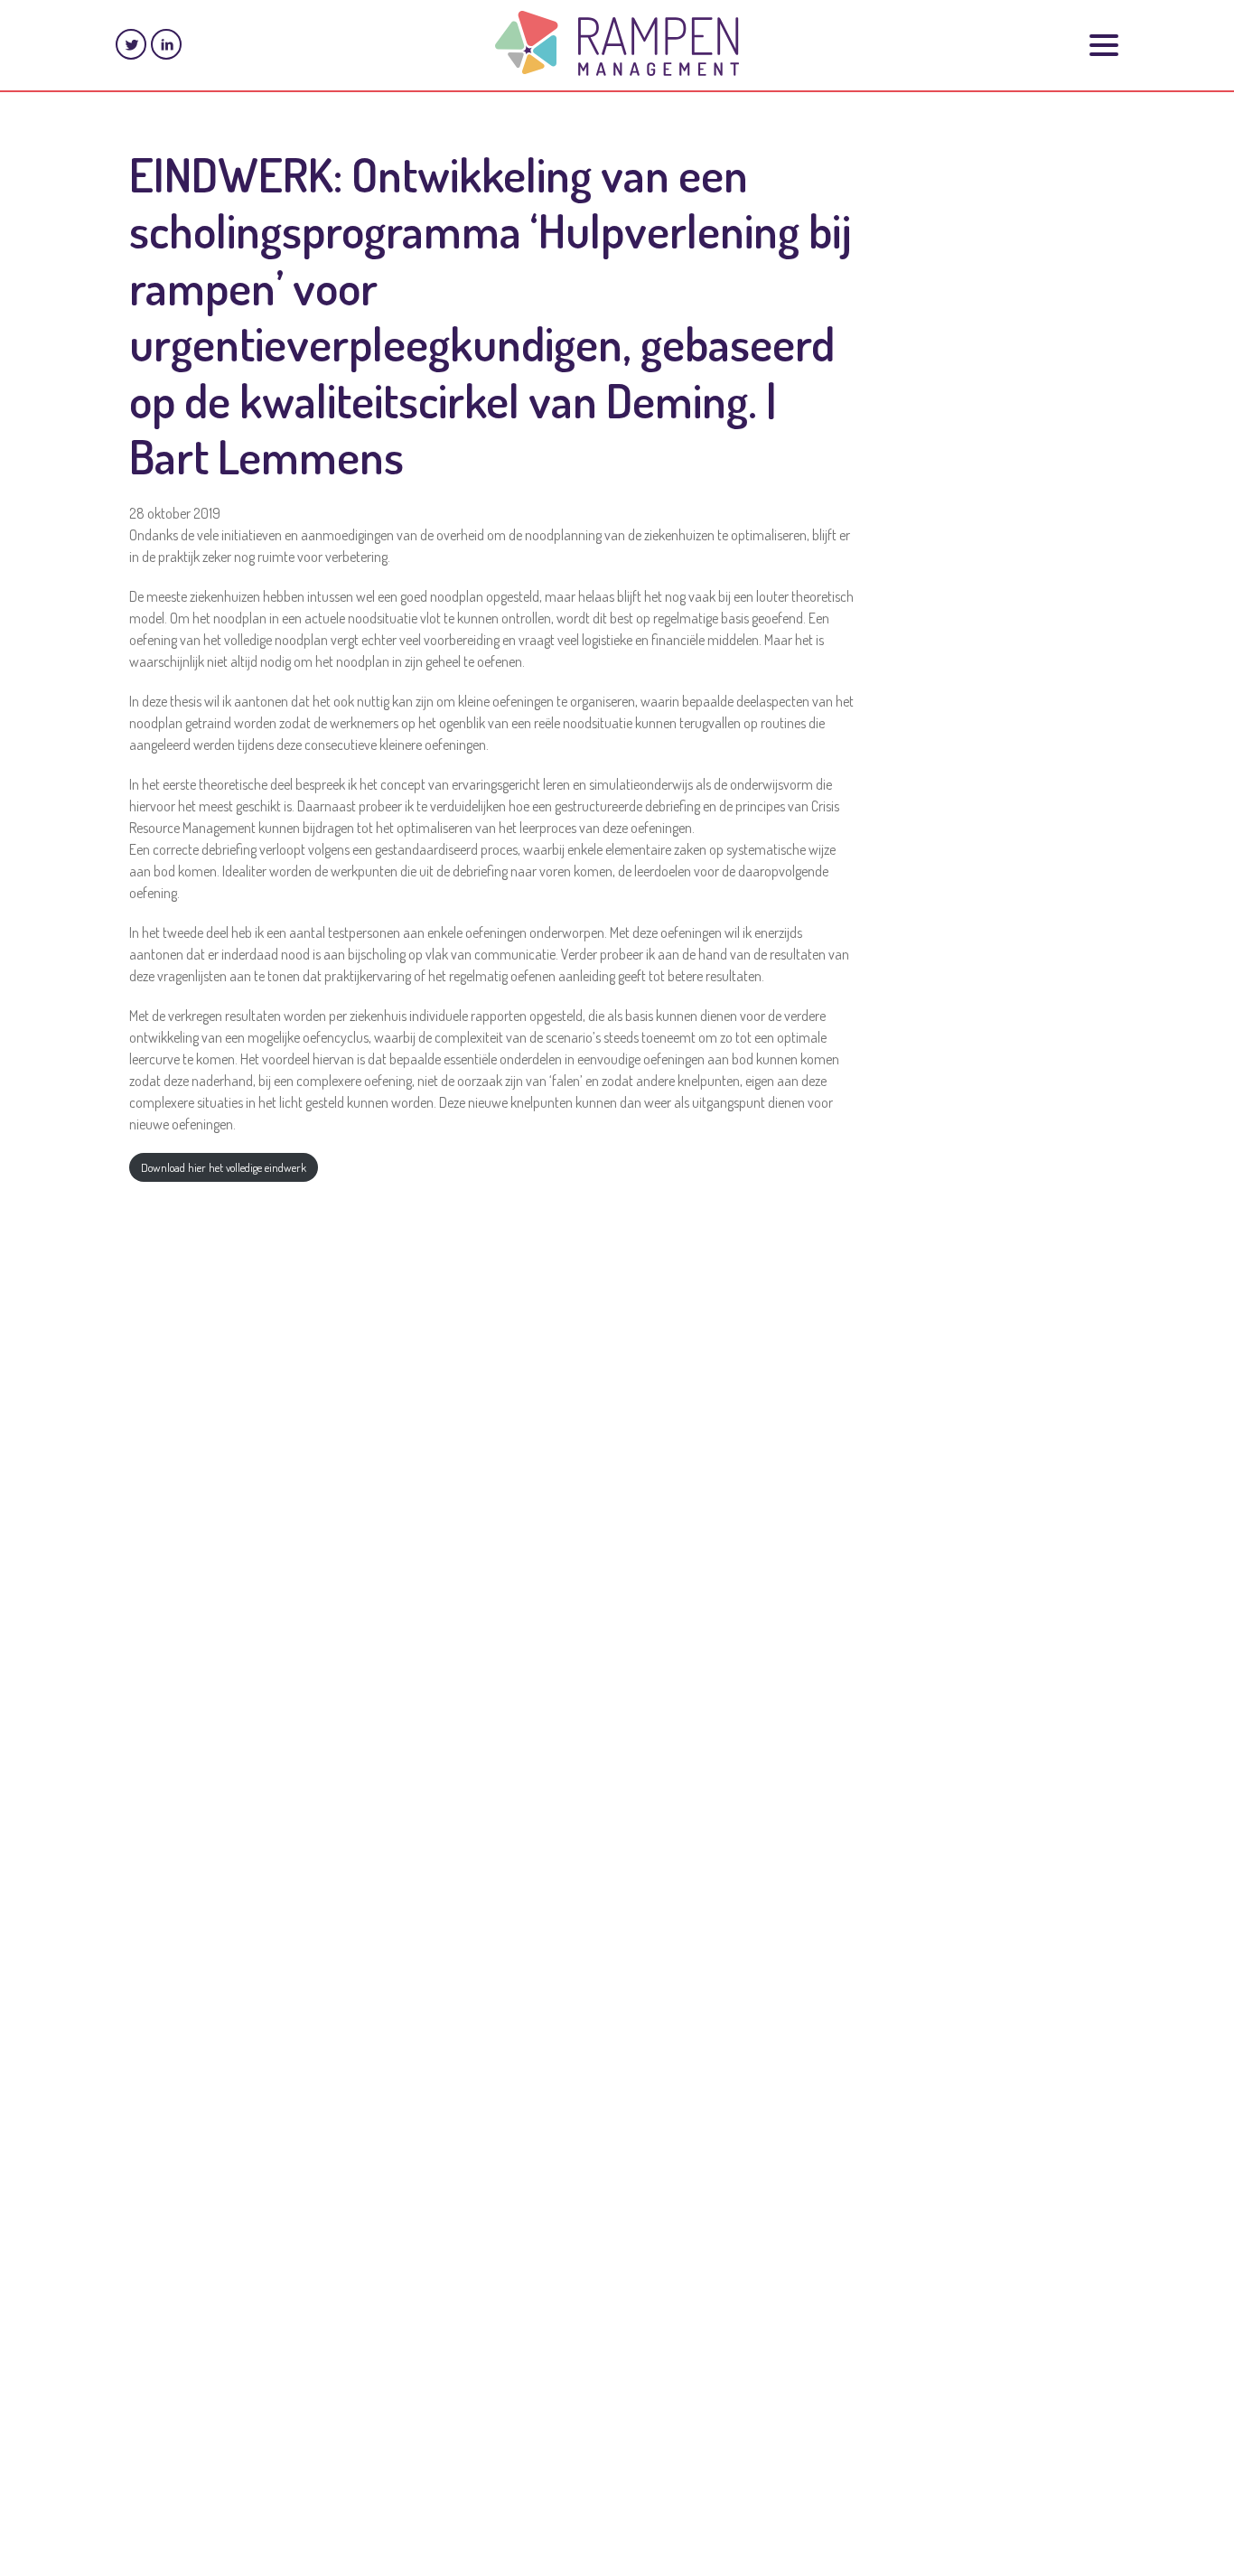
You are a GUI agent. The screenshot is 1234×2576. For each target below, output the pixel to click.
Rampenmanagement (617, 43)
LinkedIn (166, 44)
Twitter (131, 44)
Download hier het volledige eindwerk (224, 1167)
